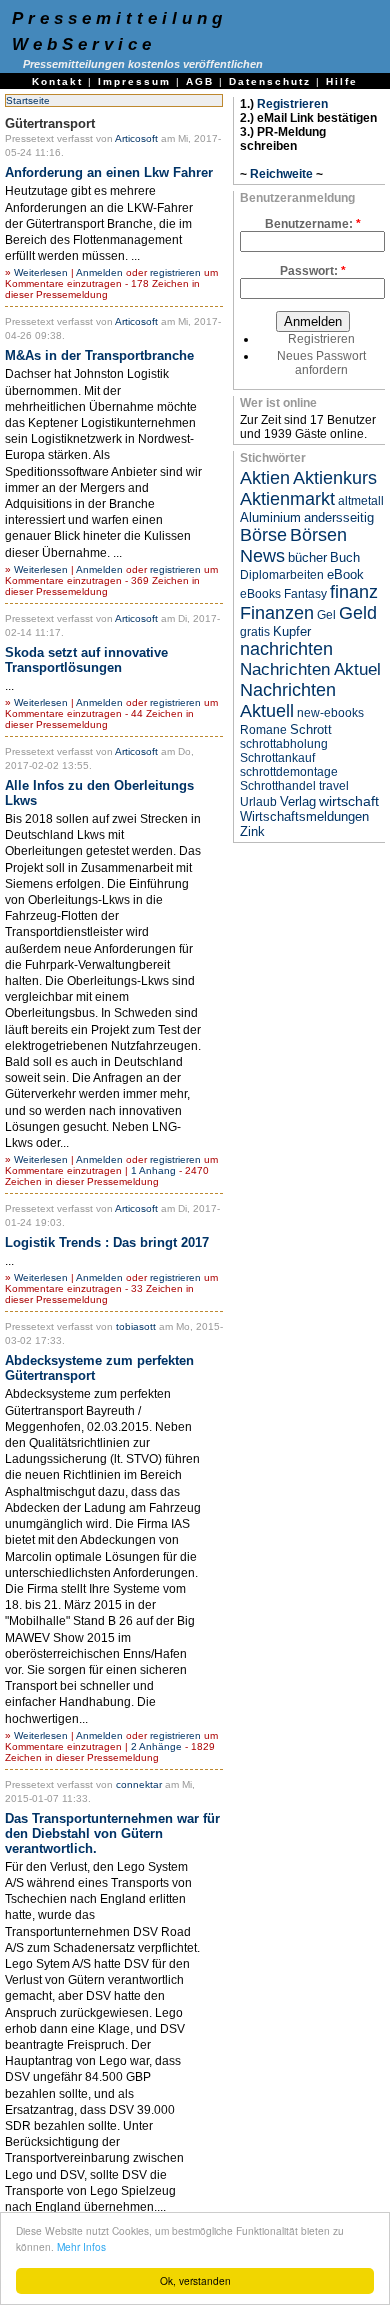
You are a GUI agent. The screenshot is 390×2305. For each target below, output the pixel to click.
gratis (255, 632)
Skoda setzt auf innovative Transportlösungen (86, 660)
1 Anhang (153, 1170)
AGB (200, 81)
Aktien (265, 478)
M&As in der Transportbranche (99, 355)
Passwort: (313, 271)
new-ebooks (330, 713)
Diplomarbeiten (282, 575)
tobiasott (136, 1326)
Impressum (134, 81)
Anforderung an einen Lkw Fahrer (109, 172)
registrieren (175, 272)
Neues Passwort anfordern (321, 363)
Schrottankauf (277, 758)
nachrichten (286, 649)
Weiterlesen (41, 272)
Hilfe (342, 81)
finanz (354, 592)
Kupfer (292, 631)
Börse (263, 535)
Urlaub (258, 802)
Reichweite (281, 174)
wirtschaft (349, 801)
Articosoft (136, 138)
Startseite (28, 100)
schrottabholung (284, 744)
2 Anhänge (156, 1746)
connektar (139, 1784)
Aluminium (270, 517)
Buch (345, 557)
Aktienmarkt (287, 499)
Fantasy (305, 594)
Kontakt (57, 81)
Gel (326, 615)
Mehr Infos (81, 2246)
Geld (358, 613)
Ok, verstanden (195, 2280)
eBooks (260, 594)
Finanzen (277, 613)
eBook (345, 574)
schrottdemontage (289, 772)
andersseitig (339, 517)
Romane (263, 730)
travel (334, 786)
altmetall (361, 501)
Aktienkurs (335, 478)
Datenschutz (270, 81)
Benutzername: (313, 224)
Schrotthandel (278, 786)
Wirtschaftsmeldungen (304, 816)
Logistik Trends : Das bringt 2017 (107, 1242)
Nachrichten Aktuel (310, 669)
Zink (252, 831)
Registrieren (292, 104)
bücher (307, 557)
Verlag (298, 801)
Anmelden (99, 272)
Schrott (311, 729)
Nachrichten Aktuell (288, 700)
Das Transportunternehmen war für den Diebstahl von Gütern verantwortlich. (112, 1833)
